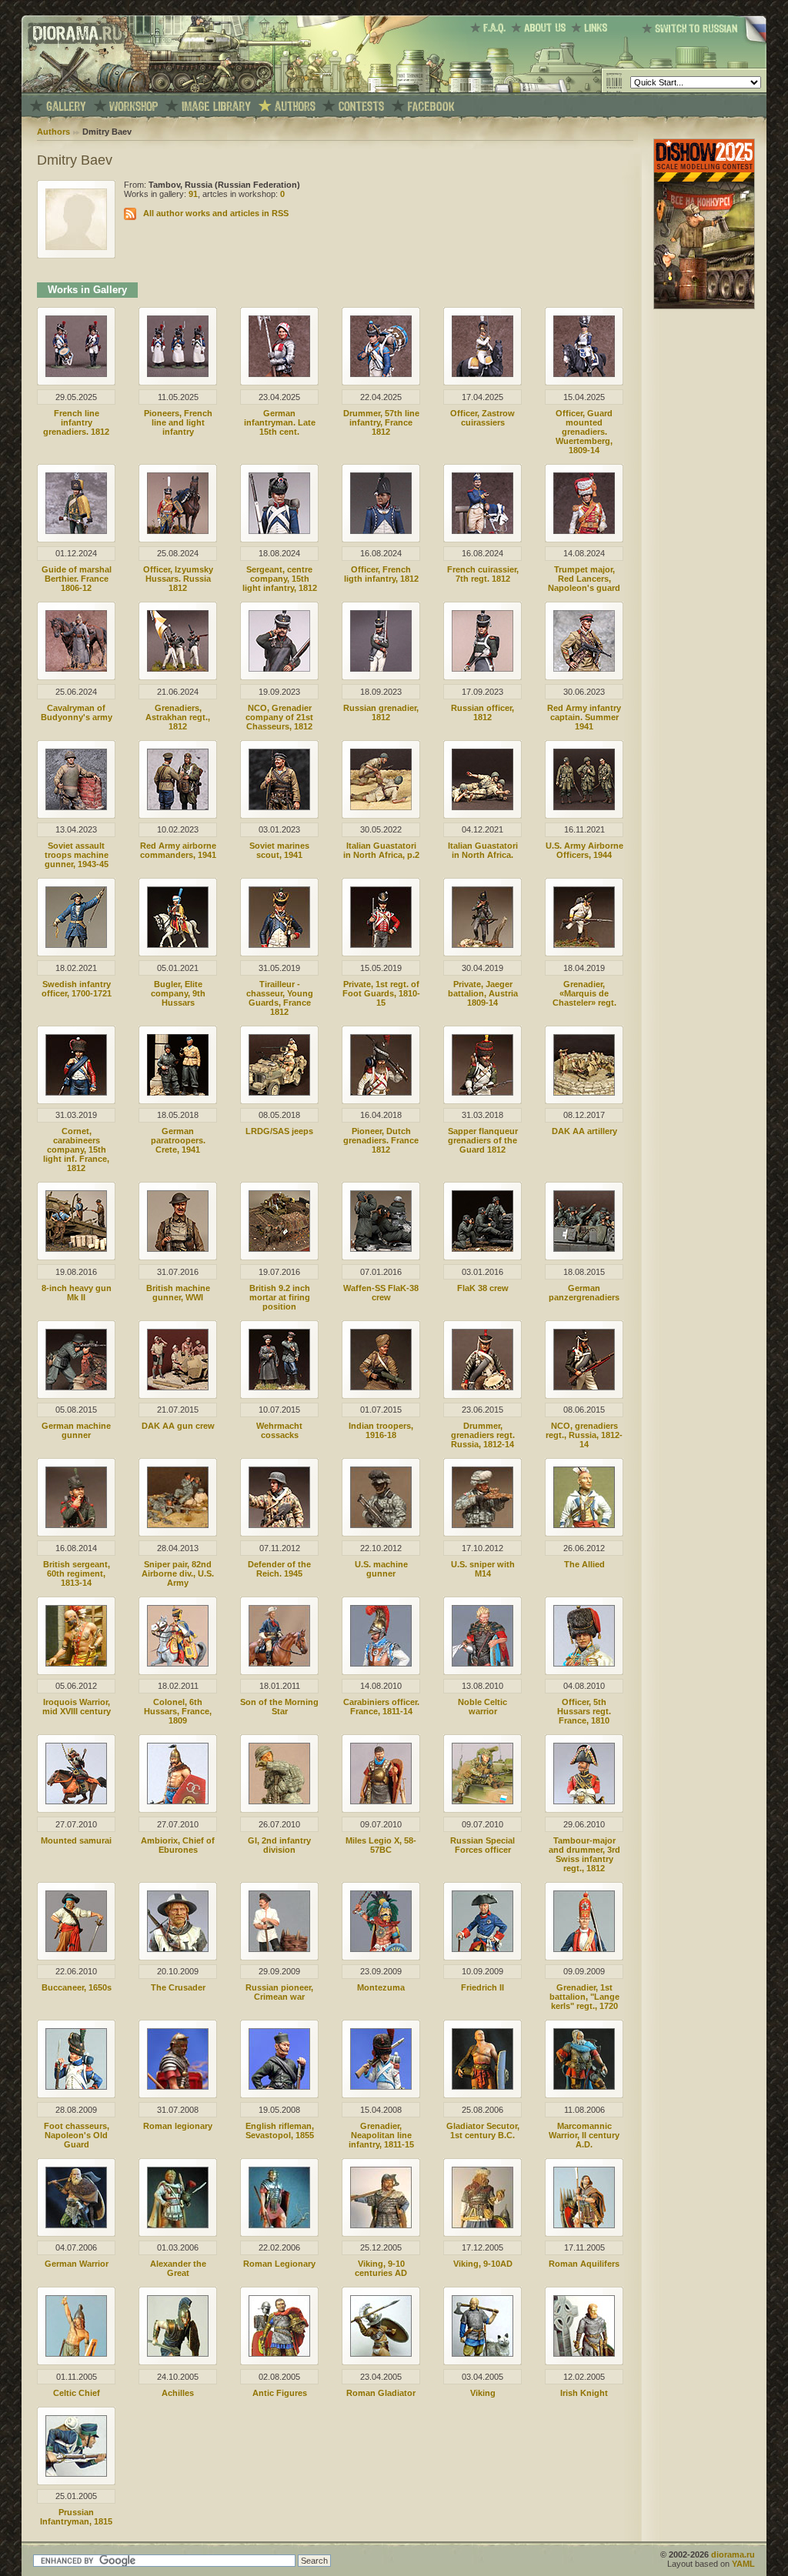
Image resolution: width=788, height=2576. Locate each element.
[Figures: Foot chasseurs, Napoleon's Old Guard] (76, 2087)
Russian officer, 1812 (482, 712)
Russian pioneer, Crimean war (279, 1992)
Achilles (178, 2393)
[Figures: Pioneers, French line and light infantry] (178, 374)
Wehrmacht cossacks (279, 1430)
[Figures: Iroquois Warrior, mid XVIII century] (76, 1663)
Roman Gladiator (381, 2393)
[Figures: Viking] (482, 2354)
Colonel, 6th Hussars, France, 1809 (178, 1711)
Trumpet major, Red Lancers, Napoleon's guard (584, 579)
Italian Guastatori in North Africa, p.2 (381, 850)
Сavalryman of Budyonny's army (77, 712)
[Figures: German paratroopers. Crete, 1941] (178, 1093)
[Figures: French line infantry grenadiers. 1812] (76, 374)
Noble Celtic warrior (482, 1707)
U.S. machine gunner (381, 1569)
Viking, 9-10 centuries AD (381, 2268)
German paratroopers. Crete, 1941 (178, 1140)
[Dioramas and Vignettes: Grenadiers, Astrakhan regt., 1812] (178, 669)
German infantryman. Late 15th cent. (280, 422)
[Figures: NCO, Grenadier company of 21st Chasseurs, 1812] (279, 669)
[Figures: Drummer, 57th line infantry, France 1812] (381, 374)
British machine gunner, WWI (178, 1293)
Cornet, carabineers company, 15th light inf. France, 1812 (76, 1150)
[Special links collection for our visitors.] (592, 28)
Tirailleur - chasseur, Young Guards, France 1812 (280, 998)
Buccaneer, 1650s (77, 1987)
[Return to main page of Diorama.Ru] (73, 89)
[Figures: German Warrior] (76, 2225)
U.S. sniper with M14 (483, 1569)
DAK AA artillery (584, 1131)
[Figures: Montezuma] (381, 1949)
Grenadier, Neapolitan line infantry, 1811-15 (381, 2135)
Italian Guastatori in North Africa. (483, 850)
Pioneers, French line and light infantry (178, 422)
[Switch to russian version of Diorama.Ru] (704, 42)
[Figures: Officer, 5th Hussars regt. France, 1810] (584, 1663)
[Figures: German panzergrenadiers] (584, 1249)
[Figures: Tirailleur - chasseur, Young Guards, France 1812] (279, 945)
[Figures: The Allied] (584, 1525)
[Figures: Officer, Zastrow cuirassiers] (482, 374)
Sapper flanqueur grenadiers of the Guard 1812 (483, 1140)
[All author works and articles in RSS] (130, 213)
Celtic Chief (77, 2393)
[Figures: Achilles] (178, 2354)
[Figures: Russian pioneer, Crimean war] (279, 1949)
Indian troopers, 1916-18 (381, 1430)
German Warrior (77, 2264)
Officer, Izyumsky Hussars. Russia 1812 (178, 579)
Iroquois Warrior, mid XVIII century (77, 1707)
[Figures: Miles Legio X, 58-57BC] (381, 1801)
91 (193, 194)
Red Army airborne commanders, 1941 (178, 850)
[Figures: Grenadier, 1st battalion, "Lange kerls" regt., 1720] (584, 1949)
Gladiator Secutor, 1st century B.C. (483, 2131)
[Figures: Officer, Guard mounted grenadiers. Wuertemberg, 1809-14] (584, 374)
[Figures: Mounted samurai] (76, 1801)
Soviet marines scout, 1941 (279, 850)
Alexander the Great (178, 2268)
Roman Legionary (279, 2264)
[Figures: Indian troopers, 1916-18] (381, 1387)
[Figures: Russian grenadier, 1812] (381, 669)
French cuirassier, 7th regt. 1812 (483, 574)
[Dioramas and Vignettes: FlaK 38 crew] (482, 1249)
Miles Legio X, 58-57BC (381, 1845)
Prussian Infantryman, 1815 (76, 2517)
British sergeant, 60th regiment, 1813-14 (77, 1573)
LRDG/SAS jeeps (279, 1131)
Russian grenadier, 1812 (381, 712)
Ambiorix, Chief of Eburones (178, 1845)
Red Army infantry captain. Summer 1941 (584, 717)
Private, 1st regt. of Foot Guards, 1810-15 (381, 993)
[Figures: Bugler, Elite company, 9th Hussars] (178, 945)
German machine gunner (76, 1430)
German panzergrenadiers (584, 1293)
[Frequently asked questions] (491, 28)
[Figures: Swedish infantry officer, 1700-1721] (76, 945)
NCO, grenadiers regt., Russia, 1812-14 (584, 1435)
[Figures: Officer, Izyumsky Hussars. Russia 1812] (178, 531)
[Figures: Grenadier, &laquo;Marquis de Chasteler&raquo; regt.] (584, 945)
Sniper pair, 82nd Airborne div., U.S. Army (178, 1573)
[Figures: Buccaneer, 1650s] (76, 1949)
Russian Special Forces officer (482, 1845)
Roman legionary (178, 2126)
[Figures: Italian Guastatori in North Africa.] (482, 807)
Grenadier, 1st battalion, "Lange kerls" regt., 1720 (584, 1997)
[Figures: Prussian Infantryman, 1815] (76, 2474)
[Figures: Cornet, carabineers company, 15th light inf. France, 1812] (76, 1093)
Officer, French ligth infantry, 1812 (381, 574)
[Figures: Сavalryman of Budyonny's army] (76, 669)
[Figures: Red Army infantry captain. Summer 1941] (584, 669)
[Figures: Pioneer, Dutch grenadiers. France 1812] (381, 1093)
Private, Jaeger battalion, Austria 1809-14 (483, 993)
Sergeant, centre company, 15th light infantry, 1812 (280, 579)
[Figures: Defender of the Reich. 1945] (279, 1525)
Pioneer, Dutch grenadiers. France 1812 (381, 1140)
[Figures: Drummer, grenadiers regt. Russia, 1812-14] (482, 1387)
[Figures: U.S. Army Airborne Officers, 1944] (584, 807)
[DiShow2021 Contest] (704, 306)
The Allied (584, 1564)
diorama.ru (733, 2554)
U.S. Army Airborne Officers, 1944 (584, 850)
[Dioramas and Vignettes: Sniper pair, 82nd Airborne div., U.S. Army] (178, 1525)
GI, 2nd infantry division (279, 1845)
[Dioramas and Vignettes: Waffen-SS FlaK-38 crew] (381, 1249)
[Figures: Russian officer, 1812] (482, 669)
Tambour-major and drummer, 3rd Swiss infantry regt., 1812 (584, 1854)
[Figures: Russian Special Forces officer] (482, 1801)
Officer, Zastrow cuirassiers (482, 418)
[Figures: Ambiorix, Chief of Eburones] (178, 1801)
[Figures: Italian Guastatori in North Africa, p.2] (381, 807)
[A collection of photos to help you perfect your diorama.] (216, 107)
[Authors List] (295, 107)
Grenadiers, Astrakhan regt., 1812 (178, 717)
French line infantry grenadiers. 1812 (76, 422)
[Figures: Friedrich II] (482, 1949)
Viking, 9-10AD (483, 2264)
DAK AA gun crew (178, 1426)
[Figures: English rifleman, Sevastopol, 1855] (279, 2087)
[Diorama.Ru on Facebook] (431, 107)
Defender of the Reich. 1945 (279, 1569)
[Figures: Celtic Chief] (76, 2354)
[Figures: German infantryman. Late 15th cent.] (279, 374)
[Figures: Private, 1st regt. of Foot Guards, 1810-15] (381, 945)
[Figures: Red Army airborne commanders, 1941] (178, 807)
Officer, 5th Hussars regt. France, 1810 (584, 1711)
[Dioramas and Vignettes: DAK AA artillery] (584, 1093)
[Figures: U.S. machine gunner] (381, 1525)
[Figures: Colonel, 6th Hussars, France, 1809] (178, 1663)
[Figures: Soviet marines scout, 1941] (279, 807)
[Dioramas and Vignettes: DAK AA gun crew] (178, 1387)
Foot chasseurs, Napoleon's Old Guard (77, 2135)
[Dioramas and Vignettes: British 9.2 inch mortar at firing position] (279, 1249)
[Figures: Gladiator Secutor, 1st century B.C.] (482, 2087)
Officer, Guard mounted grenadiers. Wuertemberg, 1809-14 (584, 432)
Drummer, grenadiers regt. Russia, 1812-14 (483, 1435)
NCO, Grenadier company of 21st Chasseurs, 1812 (279, 717)
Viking (483, 2393)
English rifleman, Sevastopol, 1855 (280, 2131)
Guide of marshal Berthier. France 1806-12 (77, 579)
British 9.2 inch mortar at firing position (280, 1297)
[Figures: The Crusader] (178, 1949)
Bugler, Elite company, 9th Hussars (178, 993)
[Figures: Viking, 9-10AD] (482, 2225)
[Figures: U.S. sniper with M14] (482, 1525)
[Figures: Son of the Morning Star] (279, 1663)
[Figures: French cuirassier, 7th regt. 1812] (482, 531)
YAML (743, 2564)
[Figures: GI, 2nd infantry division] (279, 1801)
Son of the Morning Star (279, 1707)
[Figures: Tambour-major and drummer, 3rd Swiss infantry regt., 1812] (584, 1801)
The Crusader (178, 1987)
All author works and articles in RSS (216, 213)
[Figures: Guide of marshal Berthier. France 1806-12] (76, 531)
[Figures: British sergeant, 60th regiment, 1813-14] (76, 1525)
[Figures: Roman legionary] (178, 2087)
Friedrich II (482, 1987)
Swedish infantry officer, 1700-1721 (77, 989)
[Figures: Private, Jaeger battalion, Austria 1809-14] (482, 945)
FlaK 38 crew (483, 1288)
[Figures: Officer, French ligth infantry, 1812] (381, 531)
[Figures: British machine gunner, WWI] (178, 1249)
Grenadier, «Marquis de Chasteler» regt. (584, 993)
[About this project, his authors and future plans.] (541, 28)
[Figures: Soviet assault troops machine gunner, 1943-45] (76, 807)
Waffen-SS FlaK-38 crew (381, 1293)
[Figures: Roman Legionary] (279, 2225)
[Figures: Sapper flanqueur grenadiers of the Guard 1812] (482, 1093)
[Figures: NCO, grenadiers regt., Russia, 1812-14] (584, 1387)
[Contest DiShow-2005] (361, 107)
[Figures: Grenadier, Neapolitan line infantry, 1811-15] (381, 2087)
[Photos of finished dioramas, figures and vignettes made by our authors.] (66, 107)
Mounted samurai (76, 1840)
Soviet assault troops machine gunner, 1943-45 (77, 855)
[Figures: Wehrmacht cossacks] (279, 1387)
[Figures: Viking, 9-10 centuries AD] (381, 2225)
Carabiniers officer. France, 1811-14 (381, 1707)
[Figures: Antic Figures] (279, 2354)
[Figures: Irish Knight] (584, 2354)
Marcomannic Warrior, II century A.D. (584, 2135)
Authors (53, 132)
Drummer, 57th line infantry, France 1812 (381, 422)
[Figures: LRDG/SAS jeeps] (279, 1093)
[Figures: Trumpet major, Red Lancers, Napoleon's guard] (584, 531)
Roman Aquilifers (584, 2264)
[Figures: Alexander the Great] (178, 2225)
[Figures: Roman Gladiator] (381, 2354)
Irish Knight (584, 2393)
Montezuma (381, 1987)
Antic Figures (280, 2393)
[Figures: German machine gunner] (76, 1387)
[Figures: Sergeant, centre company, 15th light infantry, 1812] (279, 531)
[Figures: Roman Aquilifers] (584, 2225)
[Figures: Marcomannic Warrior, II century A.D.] (584, 2087)
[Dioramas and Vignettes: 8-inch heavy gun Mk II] (76, 1249)
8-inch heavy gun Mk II (77, 1293)
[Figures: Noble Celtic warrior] (482, 1663)
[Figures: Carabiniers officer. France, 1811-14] (381, 1663)
